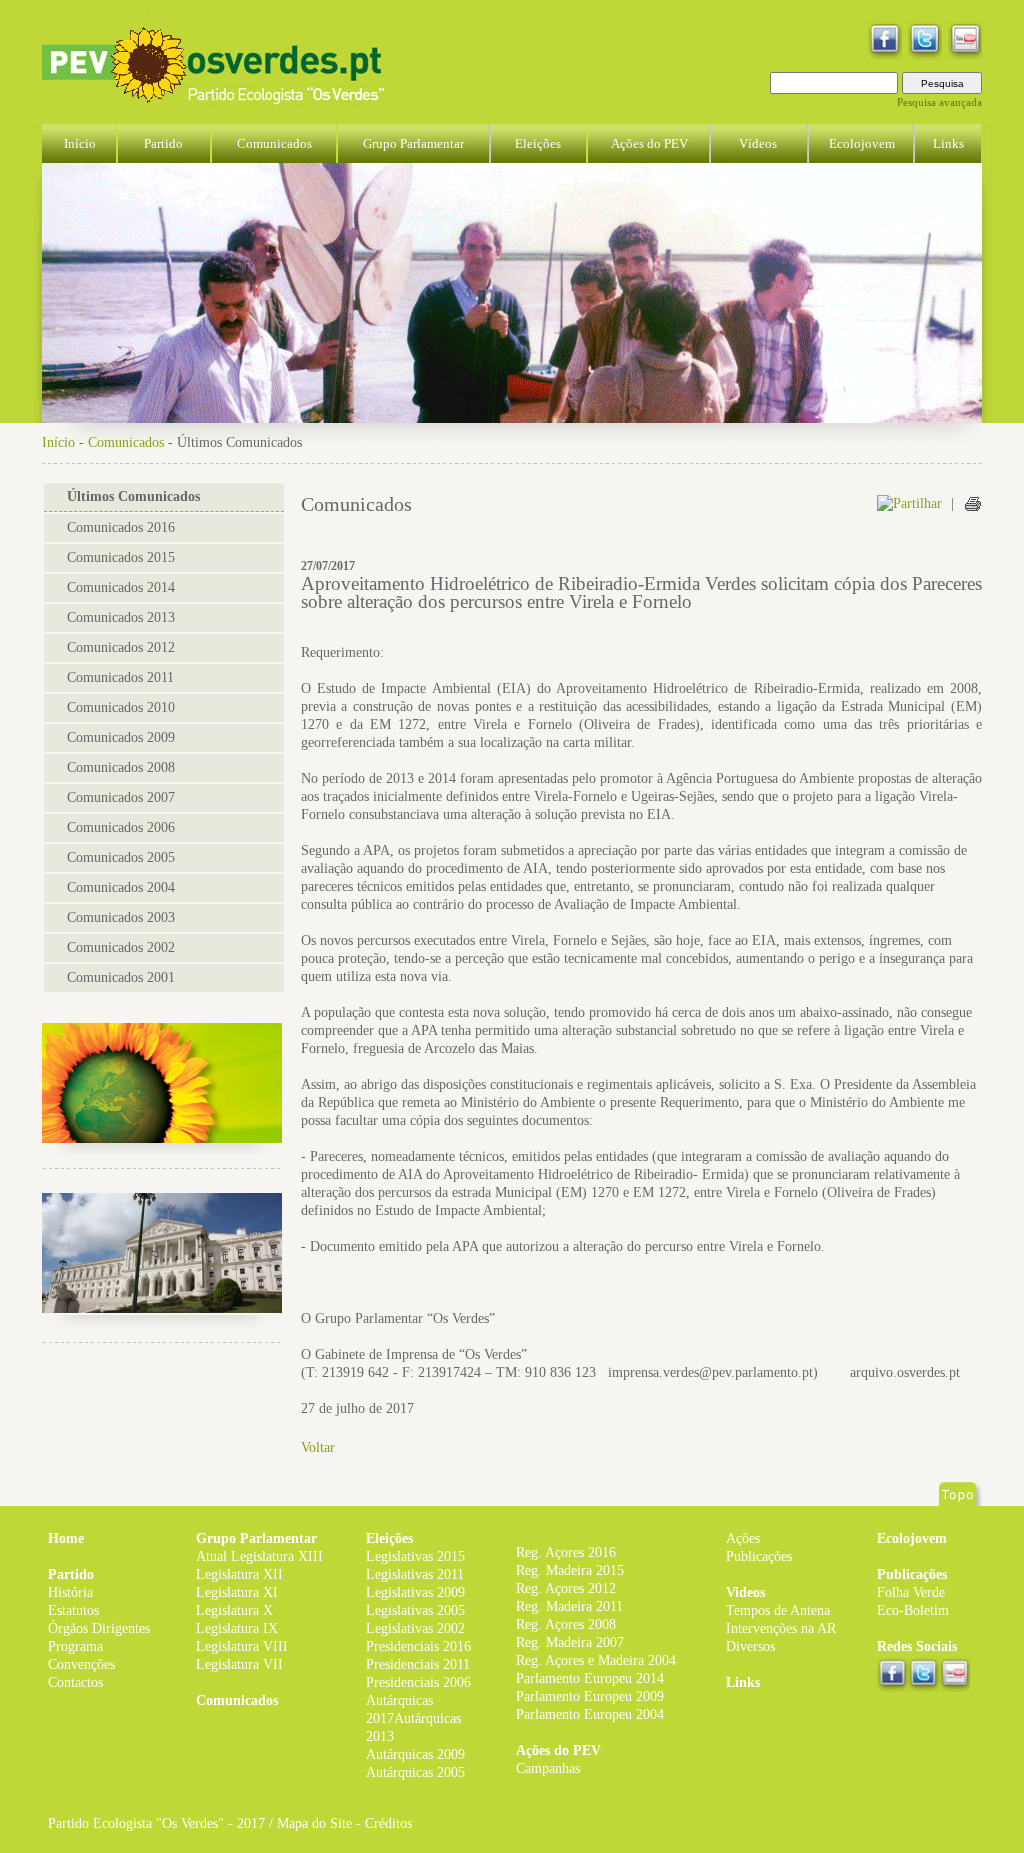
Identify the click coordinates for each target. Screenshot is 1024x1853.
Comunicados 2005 (121, 857)
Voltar (318, 1447)
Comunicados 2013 (121, 617)
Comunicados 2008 (121, 767)
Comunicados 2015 (121, 557)
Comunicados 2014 (121, 587)
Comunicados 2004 (121, 887)
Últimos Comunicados (133, 496)
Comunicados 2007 (121, 797)
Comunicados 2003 (121, 917)
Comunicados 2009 (121, 737)
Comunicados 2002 (121, 947)
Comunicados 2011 (120, 677)
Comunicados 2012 (121, 647)
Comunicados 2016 (121, 527)
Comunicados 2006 (121, 827)
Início (58, 442)
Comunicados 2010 (121, 707)
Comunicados (126, 442)
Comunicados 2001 (121, 977)
